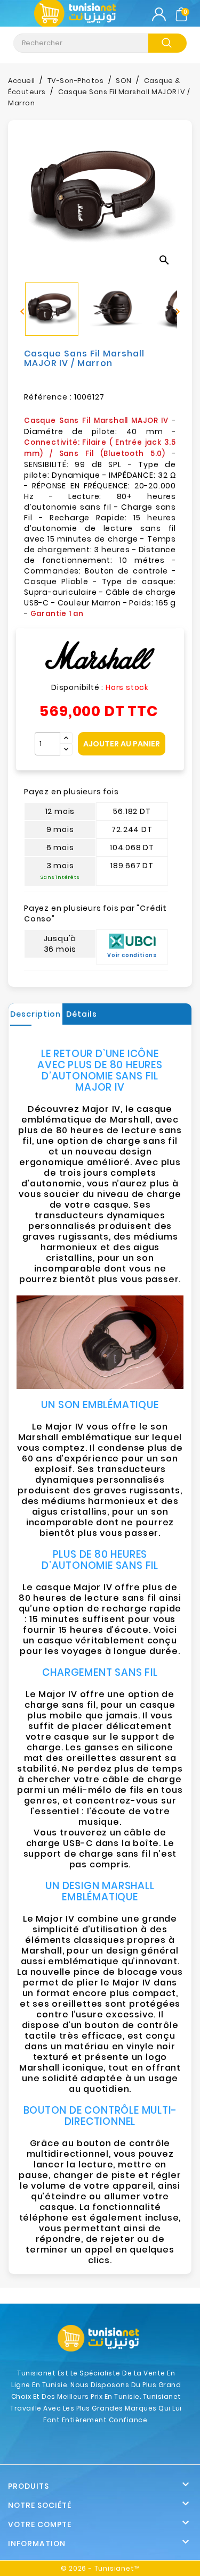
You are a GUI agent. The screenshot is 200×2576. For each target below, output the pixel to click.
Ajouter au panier (122, 744)
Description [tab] (35, 1014)
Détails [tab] (82, 1014)
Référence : (48, 397)
